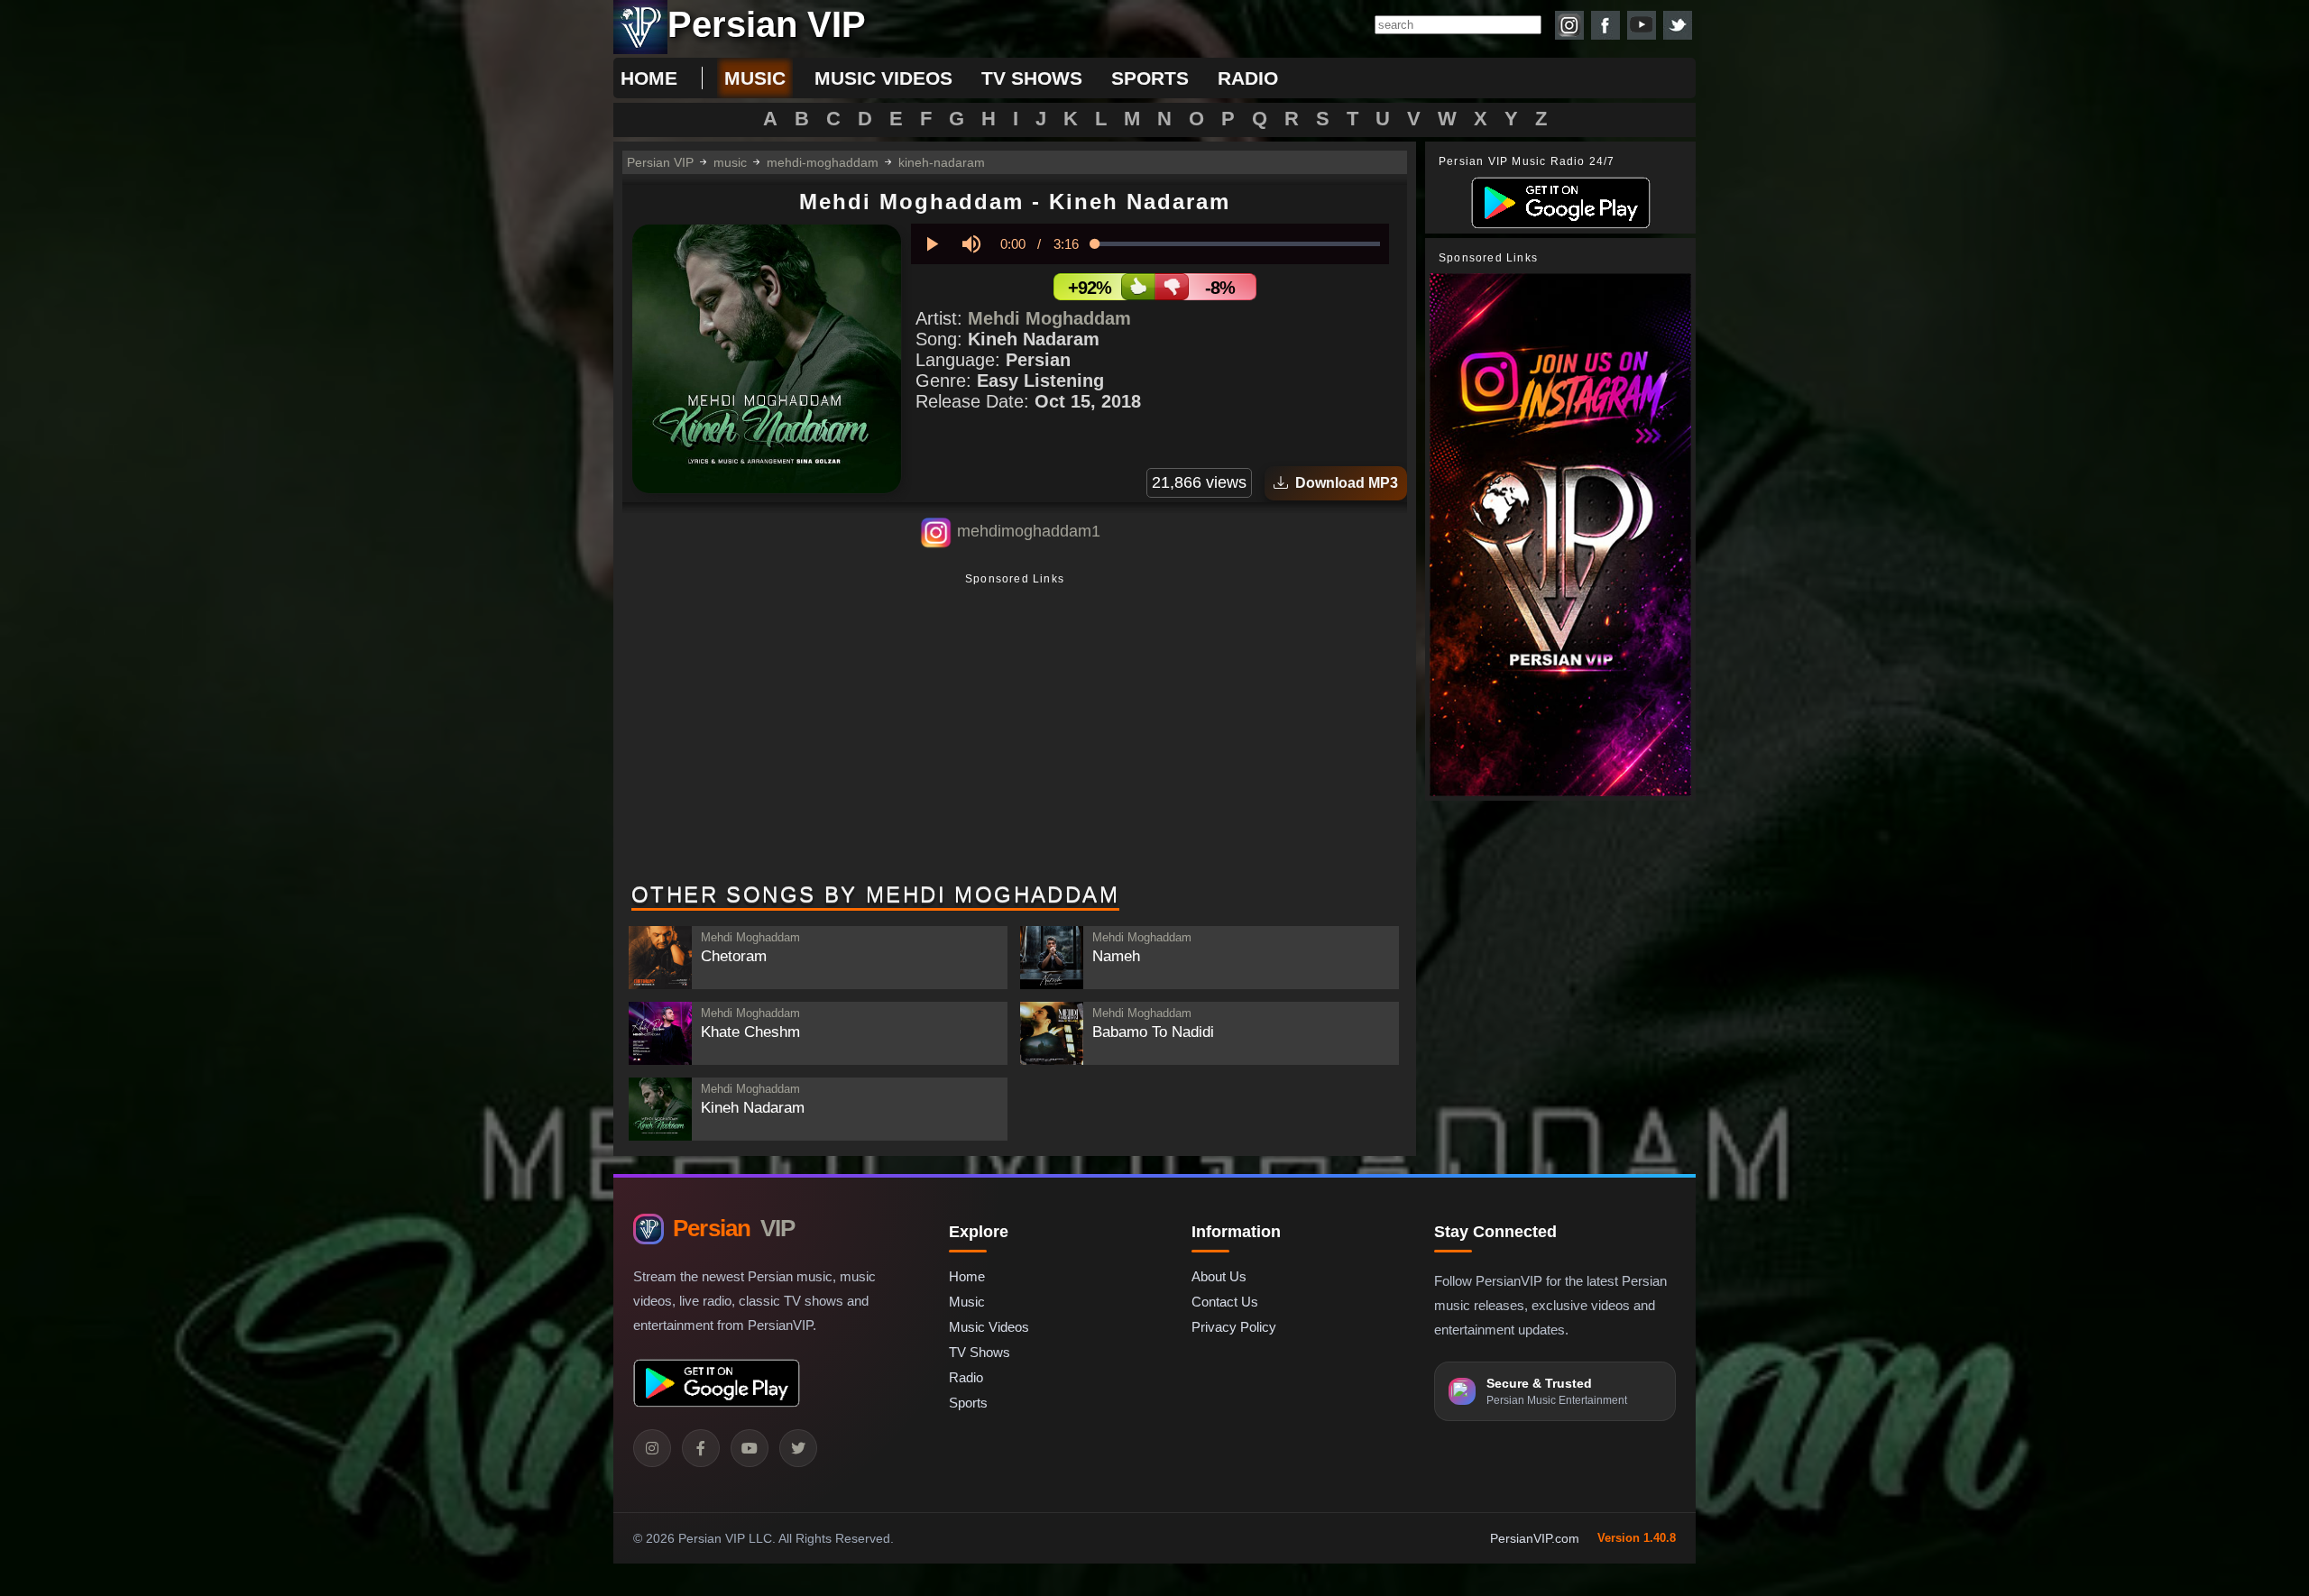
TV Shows (980, 1352)
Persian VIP (660, 162)
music (755, 78)
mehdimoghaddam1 (1029, 531)
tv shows (1032, 78)
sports (1150, 78)
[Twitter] (798, 1448)
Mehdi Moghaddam (1049, 318)
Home (649, 78)
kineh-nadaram (942, 162)
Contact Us (1225, 1302)
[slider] (1237, 244)
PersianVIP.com (1535, 1538)
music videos (883, 78)
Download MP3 (1343, 483)
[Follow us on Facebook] (1605, 25)
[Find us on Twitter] (1678, 25)
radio (1248, 78)
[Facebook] (701, 1448)
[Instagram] (652, 1448)
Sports (968, 1403)
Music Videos (989, 1327)
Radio (966, 1377)
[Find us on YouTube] (1642, 25)
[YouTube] (750, 1448)
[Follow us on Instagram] (1569, 25)
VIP (734, 1228)
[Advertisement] (1015, 729)
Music (967, 1302)
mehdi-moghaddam (823, 162)
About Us (1219, 1276)
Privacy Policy (1234, 1327)
